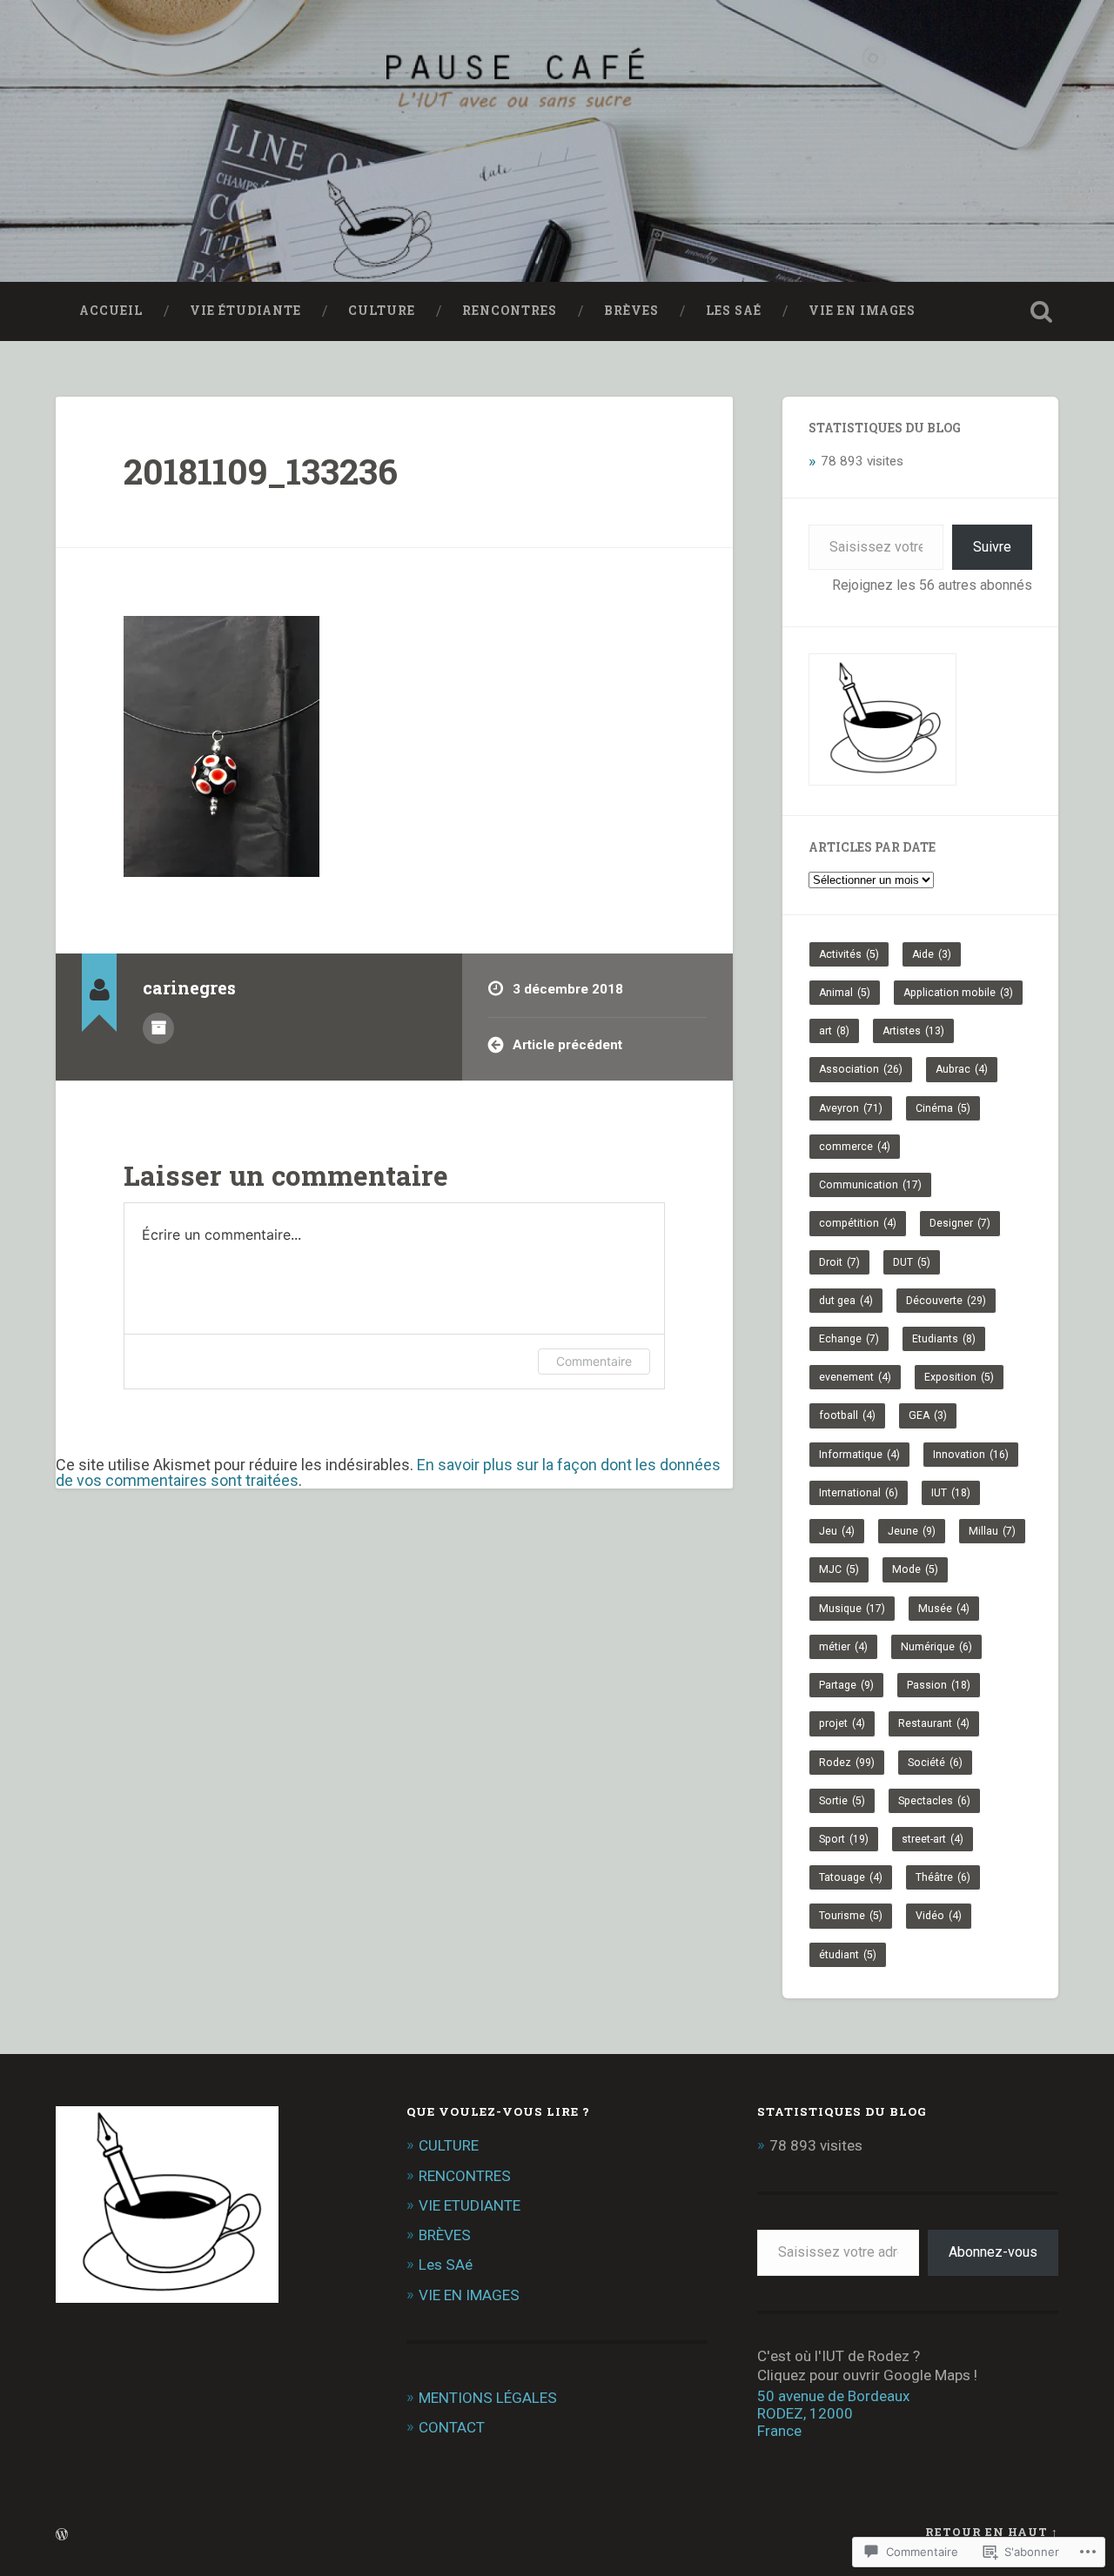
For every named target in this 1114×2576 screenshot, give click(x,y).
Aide (932, 954)
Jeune (912, 1531)
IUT (951, 1493)
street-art (933, 1839)
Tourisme (851, 1916)
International (859, 1493)
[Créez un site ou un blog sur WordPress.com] (62, 2535)
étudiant (848, 1955)
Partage (846, 1685)
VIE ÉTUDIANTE (245, 311)
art (834, 1031)
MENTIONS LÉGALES (488, 2398)
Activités (849, 954)
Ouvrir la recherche (1041, 311)
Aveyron (851, 1108)
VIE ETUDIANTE (470, 2205)
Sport (844, 1839)
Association (861, 1069)
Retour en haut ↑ (992, 2532)
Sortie (842, 1801)
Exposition (959, 1377)
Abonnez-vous (993, 2252)
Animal (845, 993)
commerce (855, 1147)
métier (843, 1647)
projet (842, 1723)
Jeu (837, 1531)
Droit (839, 1262)
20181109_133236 (261, 471)
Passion (939, 1685)
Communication (870, 1185)
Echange (849, 1339)
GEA (928, 1415)
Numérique (936, 1647)
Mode (915, 1569)
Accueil (111, 311)
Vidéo (939, 1916)
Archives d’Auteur (158, 1028)
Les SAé (734, 311)
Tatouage (851, 1877)
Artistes (913, 1031)
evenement (855, 1377)
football (847, 1415)
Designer (960, 1223)
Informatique (859, 1455)
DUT (912, 1262)
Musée (944, 1609)
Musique (852, 1609)
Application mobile (958, 993)
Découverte (946, 1301)
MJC (839, 1569)
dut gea (846, 1301)
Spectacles (934, 1801)
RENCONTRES (510, 311)
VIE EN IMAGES (862, 311)
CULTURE (382, 311)
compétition (858, 1223)
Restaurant (934, 1723)
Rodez (847, 1763)
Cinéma (943, 1108)
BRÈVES (631, 311)
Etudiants (944, 1339)
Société (935, 1763)
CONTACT (452, 2427)
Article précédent (567, 1045)
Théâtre (943, 1877)
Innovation (971, 1455)
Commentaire (594, 1361)
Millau (992, 1531)
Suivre (992, 547)
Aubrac (962, 1069)
